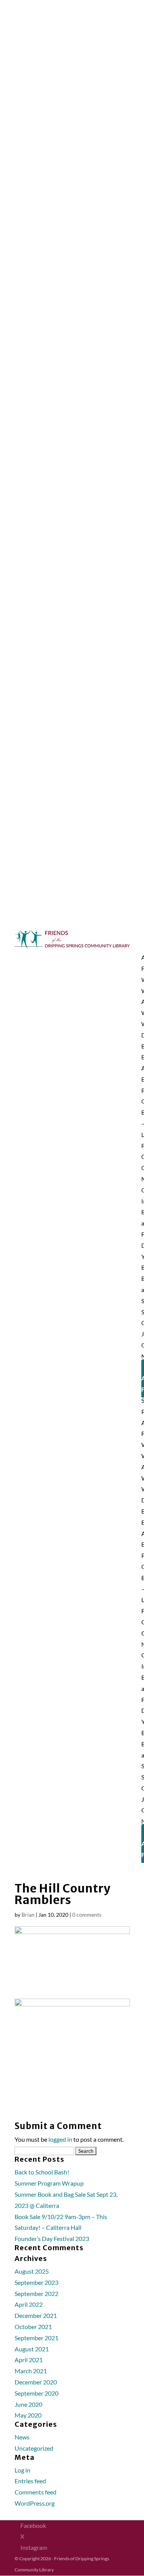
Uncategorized (34, 2448)
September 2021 (36, 2338)
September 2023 (36, 2282)
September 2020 (36, 2393)
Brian (28, 1915)
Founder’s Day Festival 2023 (52, 2238)
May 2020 (28, 2415)
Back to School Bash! (42, 2172)
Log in (22, 2470)
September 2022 (36, 2293)
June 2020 (28, 2404)
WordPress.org (35, 2503)
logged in (60, 2139)
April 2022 (29, 2304)
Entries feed (30, 2481)
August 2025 (32, 2271)
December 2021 (36, 2315)
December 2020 (36, 2382)
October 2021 (33, 2327)
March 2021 (31, 2371)
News (22, 2437)
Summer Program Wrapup (49, 2183)
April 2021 (29, 2360)
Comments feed (36, 2492)
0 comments (87, 1915)
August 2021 (32, 2349)
